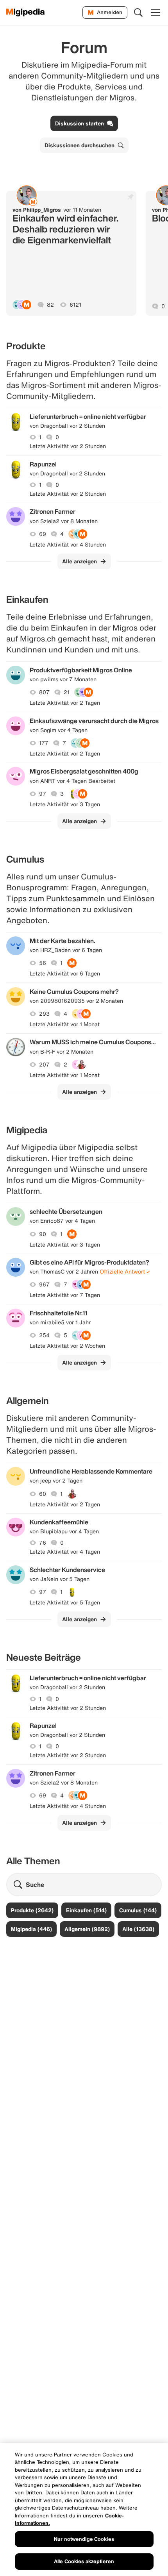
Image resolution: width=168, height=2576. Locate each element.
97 (43, 794)
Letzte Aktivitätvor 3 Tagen (65, 804)
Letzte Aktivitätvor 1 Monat (65, 1024)
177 (44, 743)
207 (44, 1065)
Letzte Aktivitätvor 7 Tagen (65, 1295)
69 (43, 534)
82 (50, 305)
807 (44, 692)
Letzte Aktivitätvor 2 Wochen (67, 1346)
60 (43, 1494)
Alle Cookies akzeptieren (84, 2561)
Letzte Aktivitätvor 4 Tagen (65, 1552)
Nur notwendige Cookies (84, 2539)
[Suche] (138, 13)
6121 (75, 305)
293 (44, 1014)
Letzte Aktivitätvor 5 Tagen (65, 1602)
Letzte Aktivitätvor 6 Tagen (65, 974)
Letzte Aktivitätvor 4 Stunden (68, 545)
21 (67, 692)
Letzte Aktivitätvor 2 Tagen (65, 703)
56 (43, 963)
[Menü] (155, 13)
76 (43, 1543)
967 (44, 1284)
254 (44, 1335)
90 (43, 1234)
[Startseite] (26, 13)
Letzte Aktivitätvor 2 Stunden (68, 446)
